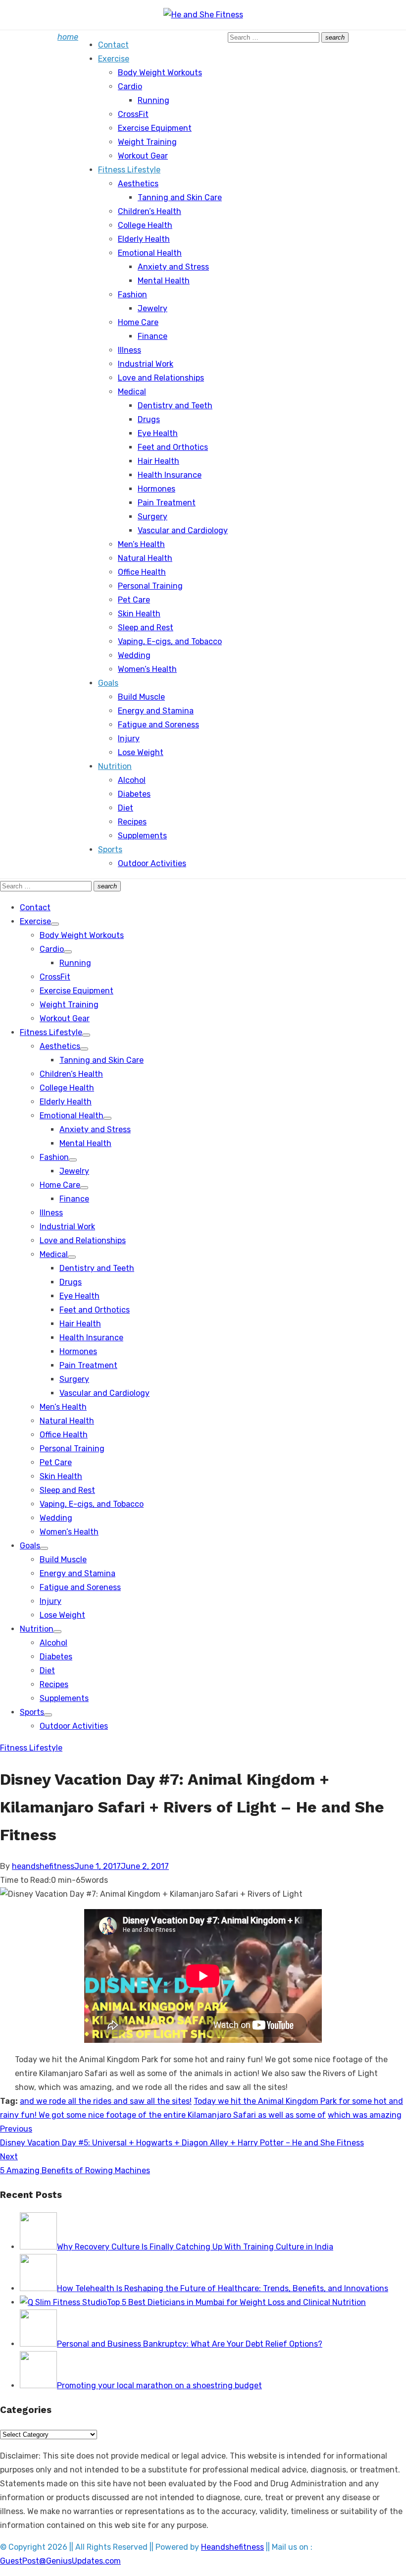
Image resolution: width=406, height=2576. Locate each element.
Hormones (156, 489)
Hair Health (158, 461)
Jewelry (152, 308)
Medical (132, 392)
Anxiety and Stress (173, 267)
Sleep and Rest (146, 628)
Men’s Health (141, 544)
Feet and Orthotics (173, 447)
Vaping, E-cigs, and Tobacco (170, 641)
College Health (145, 225)
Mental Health (164, 281)
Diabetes (134, 794)
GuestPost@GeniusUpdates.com (60, 2561)
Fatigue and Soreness (158, 725)
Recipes (132, 822)
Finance (152, 336)
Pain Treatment (167, 503)
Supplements (142, 836)
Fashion (132, 295)
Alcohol (132, 780)
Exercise (114, 59)
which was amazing (365, 2115)
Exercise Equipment (155, 128)
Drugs (149, 419)
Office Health (142, 572)
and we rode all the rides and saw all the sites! (106, 2101)
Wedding (134, 655)
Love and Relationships (161, 378)
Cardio (130, 86)
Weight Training (147, 142)
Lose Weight (141, 752)
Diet (126, 808)
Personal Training (150, 586)
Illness (129, 350)
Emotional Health (150, 253)
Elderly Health (144, 239)
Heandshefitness (232, 2547)
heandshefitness (43, 1866)
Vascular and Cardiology (183, 530)
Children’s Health (150, 211)
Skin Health (139, 614)
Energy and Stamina (156, 711)
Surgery (152, 517)
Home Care (138, 322)
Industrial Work (146, 364)
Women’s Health (147, 669)
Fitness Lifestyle (129, 170)
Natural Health (145, 558)
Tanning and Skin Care (180, 197)
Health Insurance (170, 475)
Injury (129, 739)
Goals (108, 683)
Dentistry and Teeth (175, 406)
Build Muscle (141, 697)
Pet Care (134, 600)
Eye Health (158, 433)
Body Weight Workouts (160, 73)
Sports (110, 850)
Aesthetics (138, 184)
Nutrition (115, 766)
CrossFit (133, 114)
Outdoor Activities (152, 863)
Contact (113, 45)
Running (153, 100)
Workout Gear (143, 156)
